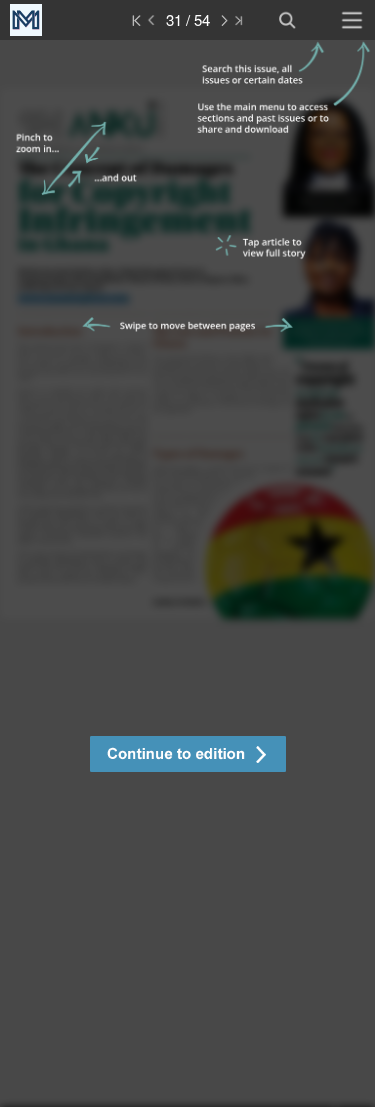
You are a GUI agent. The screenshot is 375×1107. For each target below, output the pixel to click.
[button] (187, 756)
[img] (187, 573)
